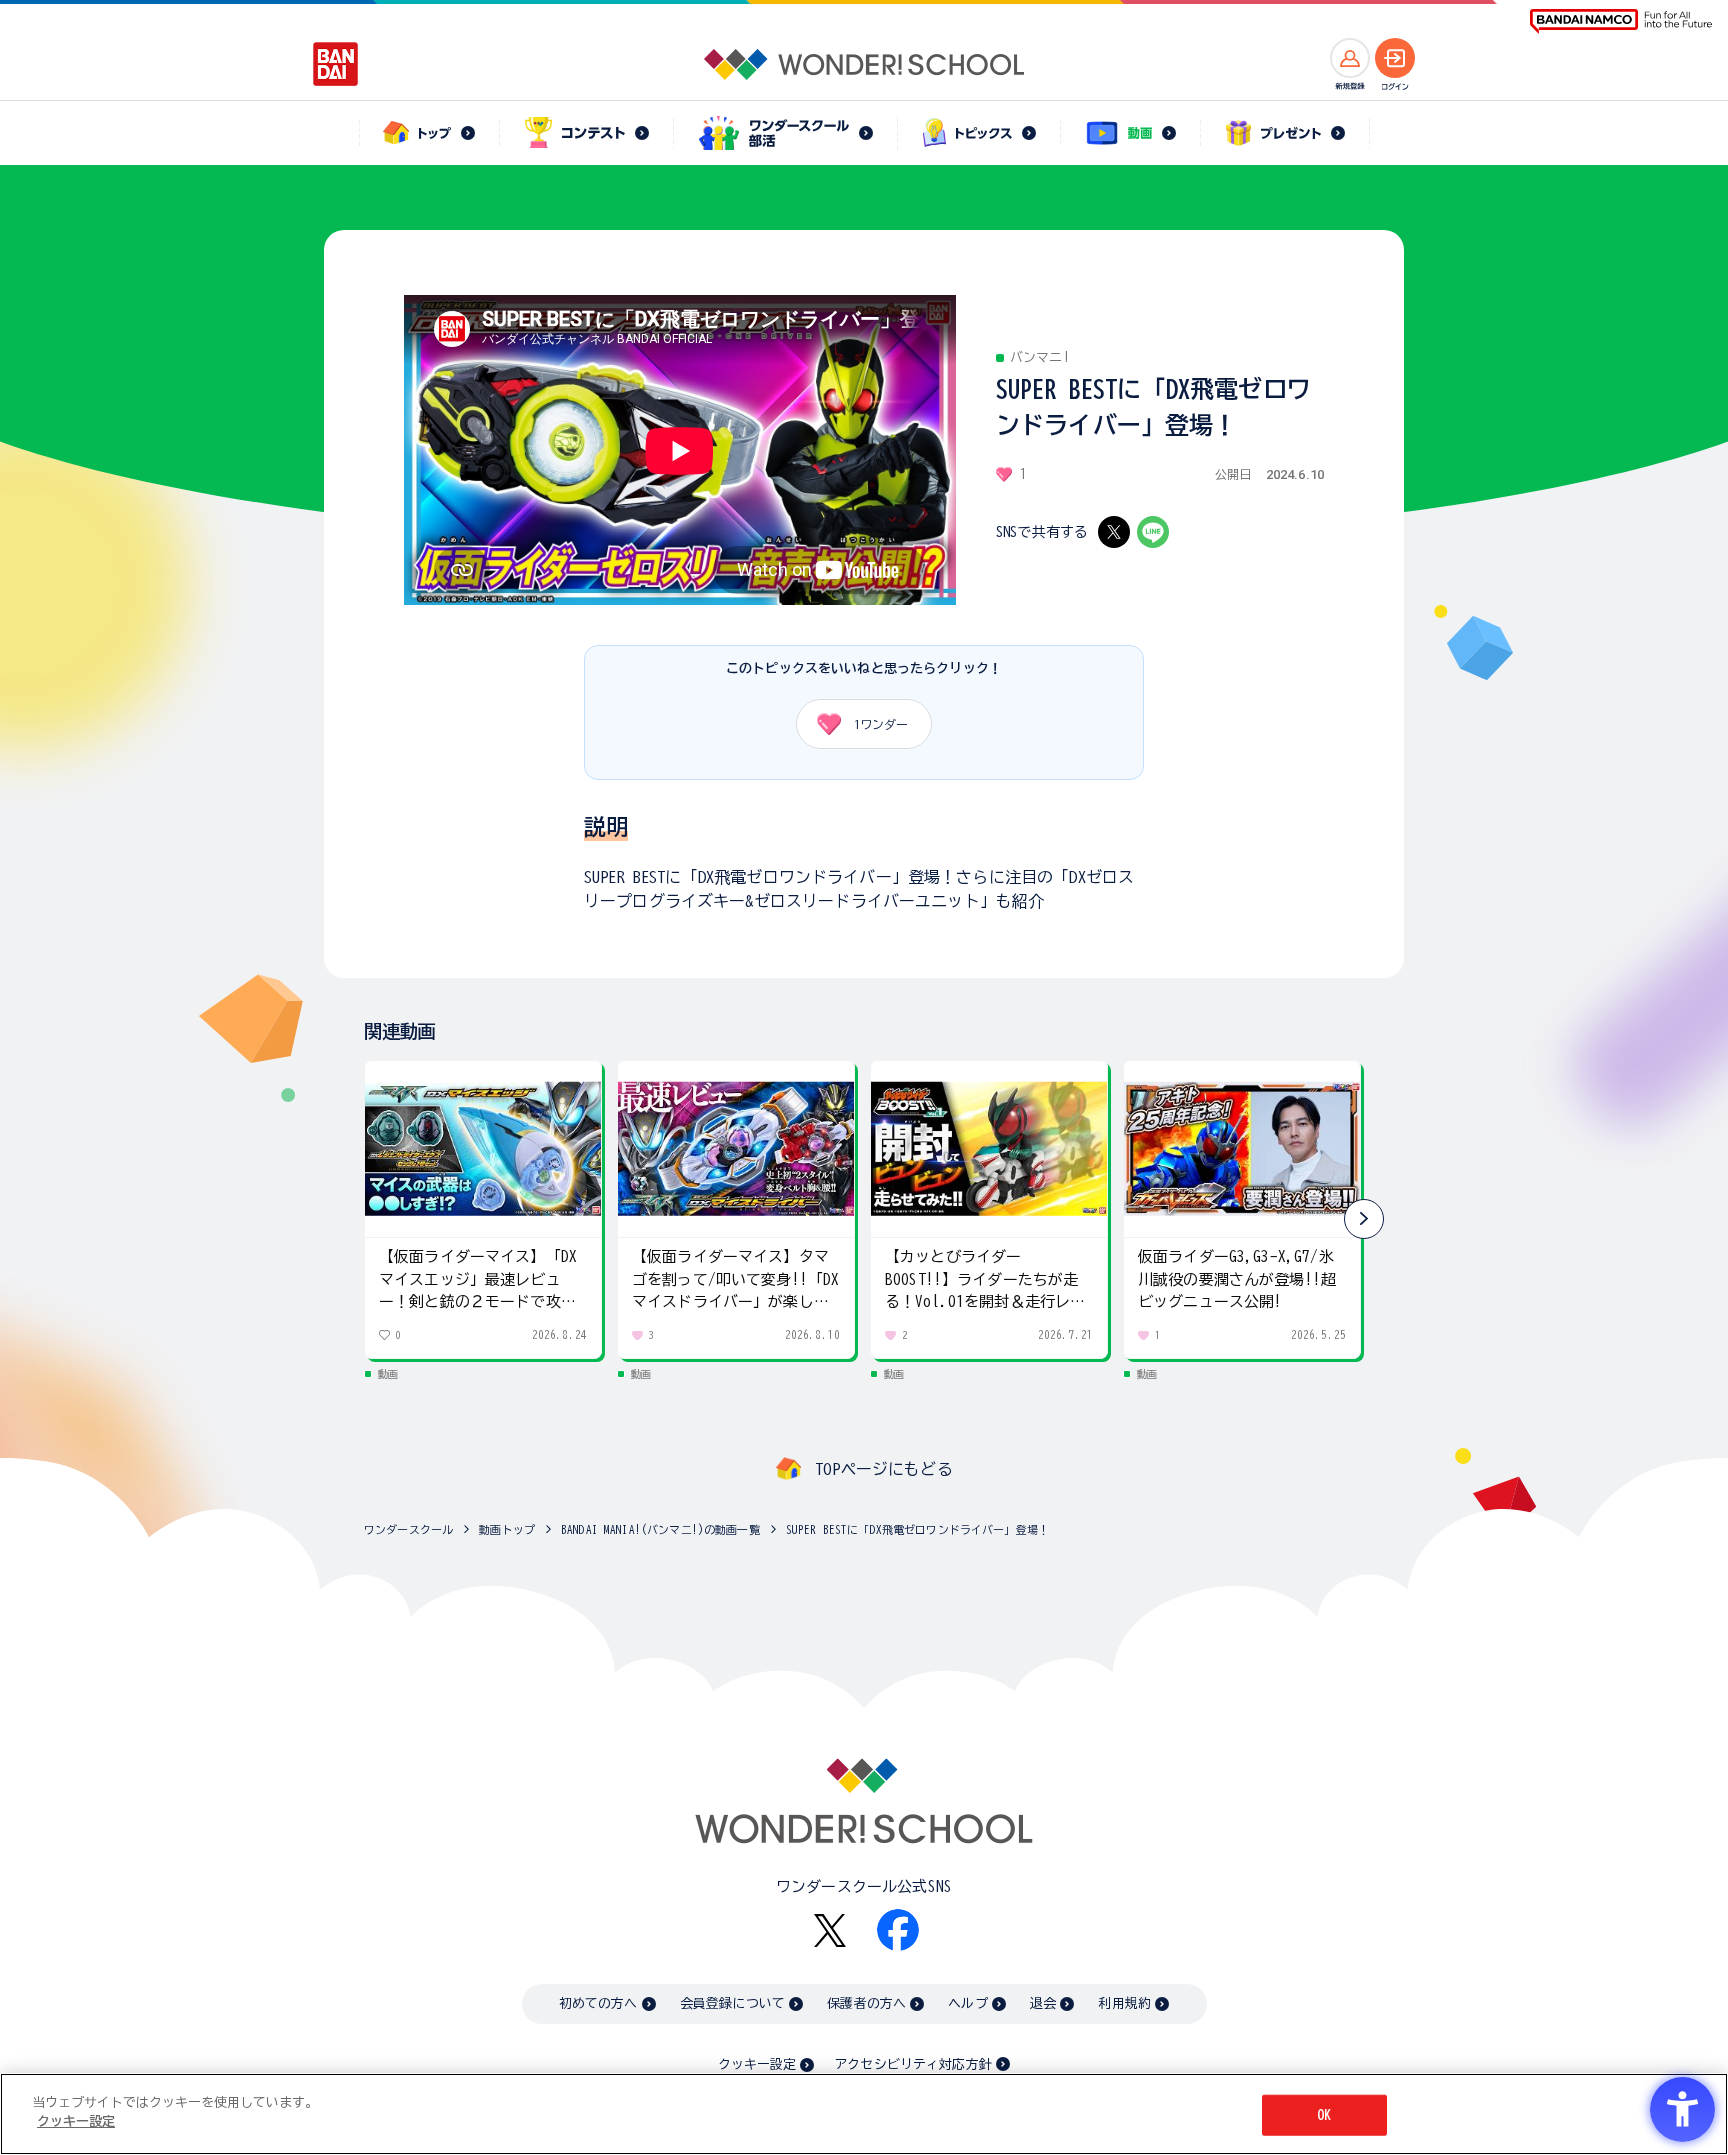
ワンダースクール (408, 1529)
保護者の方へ (866, 2003)
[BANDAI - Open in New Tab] (336, 64)
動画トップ (507, 1529)
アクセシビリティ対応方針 (913, 2064)
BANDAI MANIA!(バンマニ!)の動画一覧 (660, 1529)
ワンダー (881, 724)
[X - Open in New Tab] (1114, 532)
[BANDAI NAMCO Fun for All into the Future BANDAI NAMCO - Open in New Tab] (1621, 21)
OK (1324, 2115)
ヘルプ (967, 2003)
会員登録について (732, 2003)
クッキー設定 (757, 2064)
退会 (1043, 2003)
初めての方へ (598, 2003)
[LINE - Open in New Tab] (1153, 532)
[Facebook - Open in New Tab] (898, 1930)
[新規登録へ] (1350, 58)
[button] (1364, 1219)
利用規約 (1124, 2003)
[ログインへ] (1395, 58)
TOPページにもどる (884, 1469)
